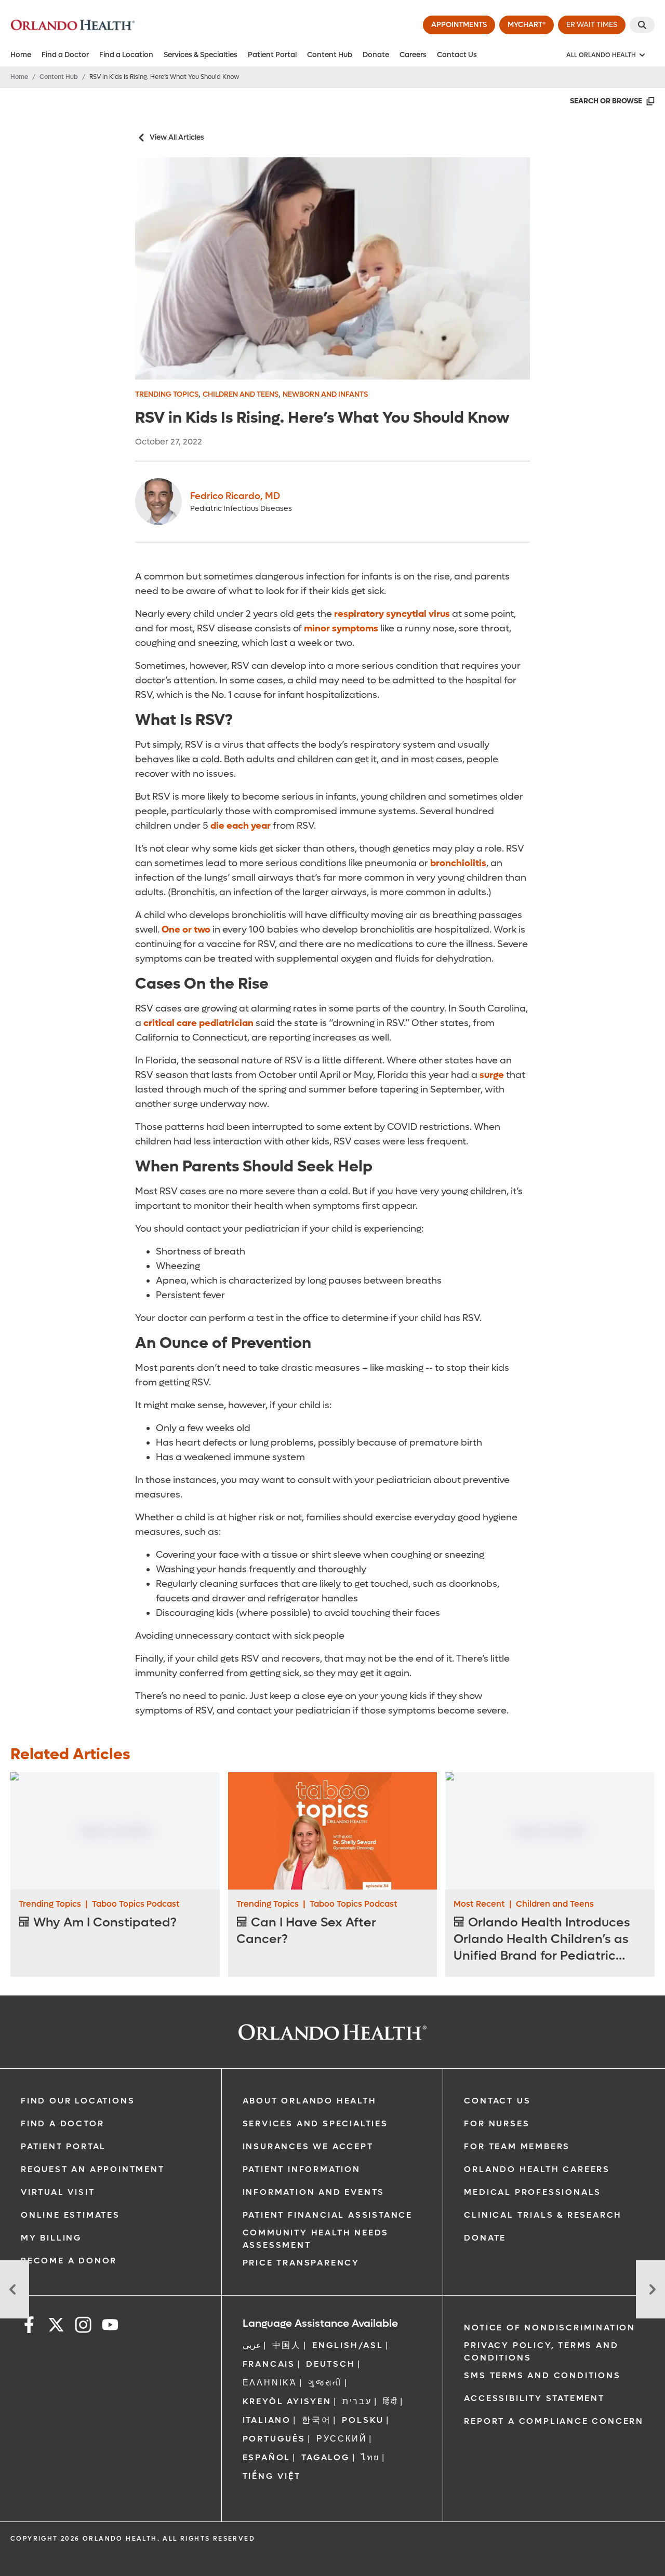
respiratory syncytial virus (392, 614)
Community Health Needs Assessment (316, 2239)
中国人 (287, 2345)
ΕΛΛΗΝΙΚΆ (270, 2383)
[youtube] (110, 2327)
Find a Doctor (65, 55)
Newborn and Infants (325, 394)
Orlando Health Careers (537, 2169)
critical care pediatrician (198, 1023)
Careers (413, 55)
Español (267, 2457)
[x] (56, 2327)
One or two (186, 930)
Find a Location (126, 55)
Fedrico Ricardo (235, 496)
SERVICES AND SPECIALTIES (315, 2123)
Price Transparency (301, 2263)
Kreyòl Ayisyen (287, 2401)
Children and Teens (241, 394)
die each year (241, 826)
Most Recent (479, 1904)
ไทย (370, 2457)
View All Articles (177, 137)
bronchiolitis (458, 863)
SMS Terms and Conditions (542, 2375)
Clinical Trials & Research (543, 2215)
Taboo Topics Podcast (136, 1904)
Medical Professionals (533, 2192)
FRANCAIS (269, 2364)
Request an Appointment (93, 2169)
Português (274, 2439)
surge (492, 1075)
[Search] (642, 25)
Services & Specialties (201, 55)
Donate (376, 55)
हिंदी (391, 2401)
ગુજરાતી (325, 2383)
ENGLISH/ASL (348, 2345)
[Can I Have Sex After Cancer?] (333, 1831)
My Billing (51, 2238)
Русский (342, 2439)
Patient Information (302, 2169)
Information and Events (314, 2192)
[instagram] (83, 2327)
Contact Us (457, 55)
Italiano (267, 2420)
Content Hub (330, 55)
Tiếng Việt (272, 2476)
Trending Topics (167, 394)
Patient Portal (272, 55)
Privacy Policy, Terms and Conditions (541, 2351)
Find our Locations (78, 2101)
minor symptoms (341, 629)
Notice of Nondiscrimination (550, 2328)
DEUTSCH (331, 2364)
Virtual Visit (58, 2192)
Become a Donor (69, 2261)
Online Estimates (70, 2215)
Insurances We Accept (308, 2146)
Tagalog (326, 2457)
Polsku (363, 2420)
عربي (252, 2345)
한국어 (316, 2420)
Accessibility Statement (534, 2398)
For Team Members (517, 2146)
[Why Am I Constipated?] (115, 1831)
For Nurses (497, 2123)
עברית (357, 2401)
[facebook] (29, 2327)
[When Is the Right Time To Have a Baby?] (15, 2289)
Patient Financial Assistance (328, 2215)
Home (21, 55)
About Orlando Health (310, 2101)
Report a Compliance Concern (554, 2421)
